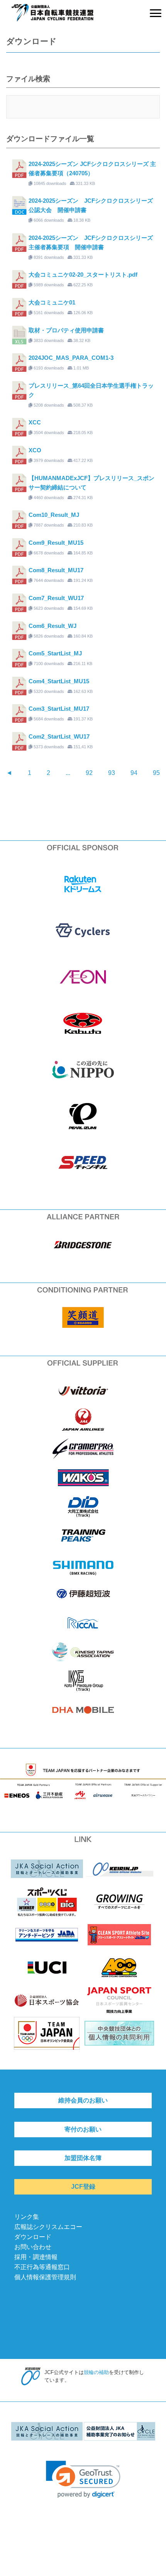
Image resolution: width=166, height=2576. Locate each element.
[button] (83, 2479)
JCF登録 (83, 2187)
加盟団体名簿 (83, 2158)
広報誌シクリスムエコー (48, 2227)
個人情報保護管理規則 (45, 2277)
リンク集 (27, 2217)
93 (112, 773)
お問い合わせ (33, 2247)
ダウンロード (33, 2237)
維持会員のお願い (83, 2100)
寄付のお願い (83, 2129)
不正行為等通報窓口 (42, 2267)
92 (89, 773)
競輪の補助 (96, 2372)
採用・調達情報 (36, 2257)
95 (156, 773)
